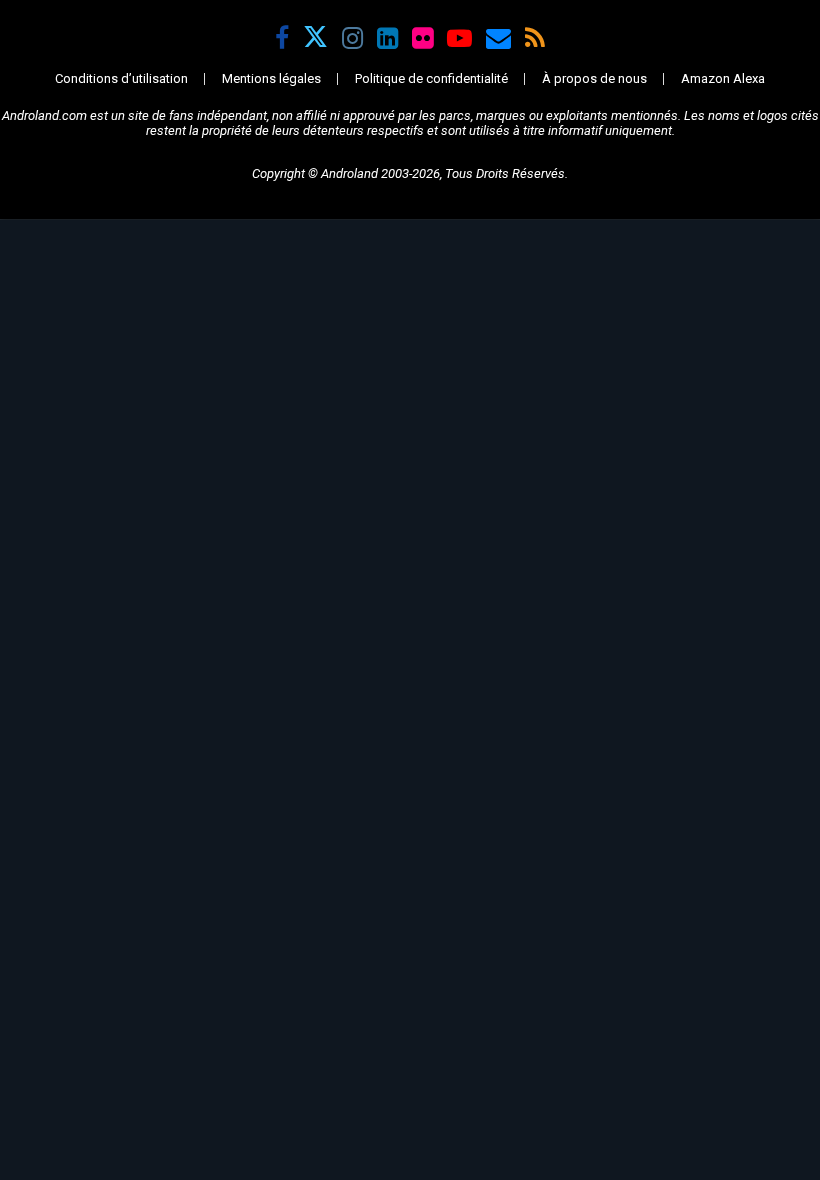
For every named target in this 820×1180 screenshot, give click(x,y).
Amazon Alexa (723, 78)
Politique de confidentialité (431, 78)
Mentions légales (271, 78)
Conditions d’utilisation (121, 78)
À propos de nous (594, 78)
